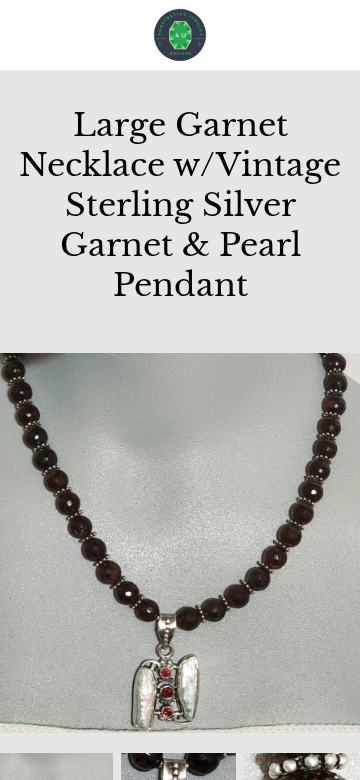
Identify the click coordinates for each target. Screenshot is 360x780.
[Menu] (30, 35)
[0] (334, 35)
